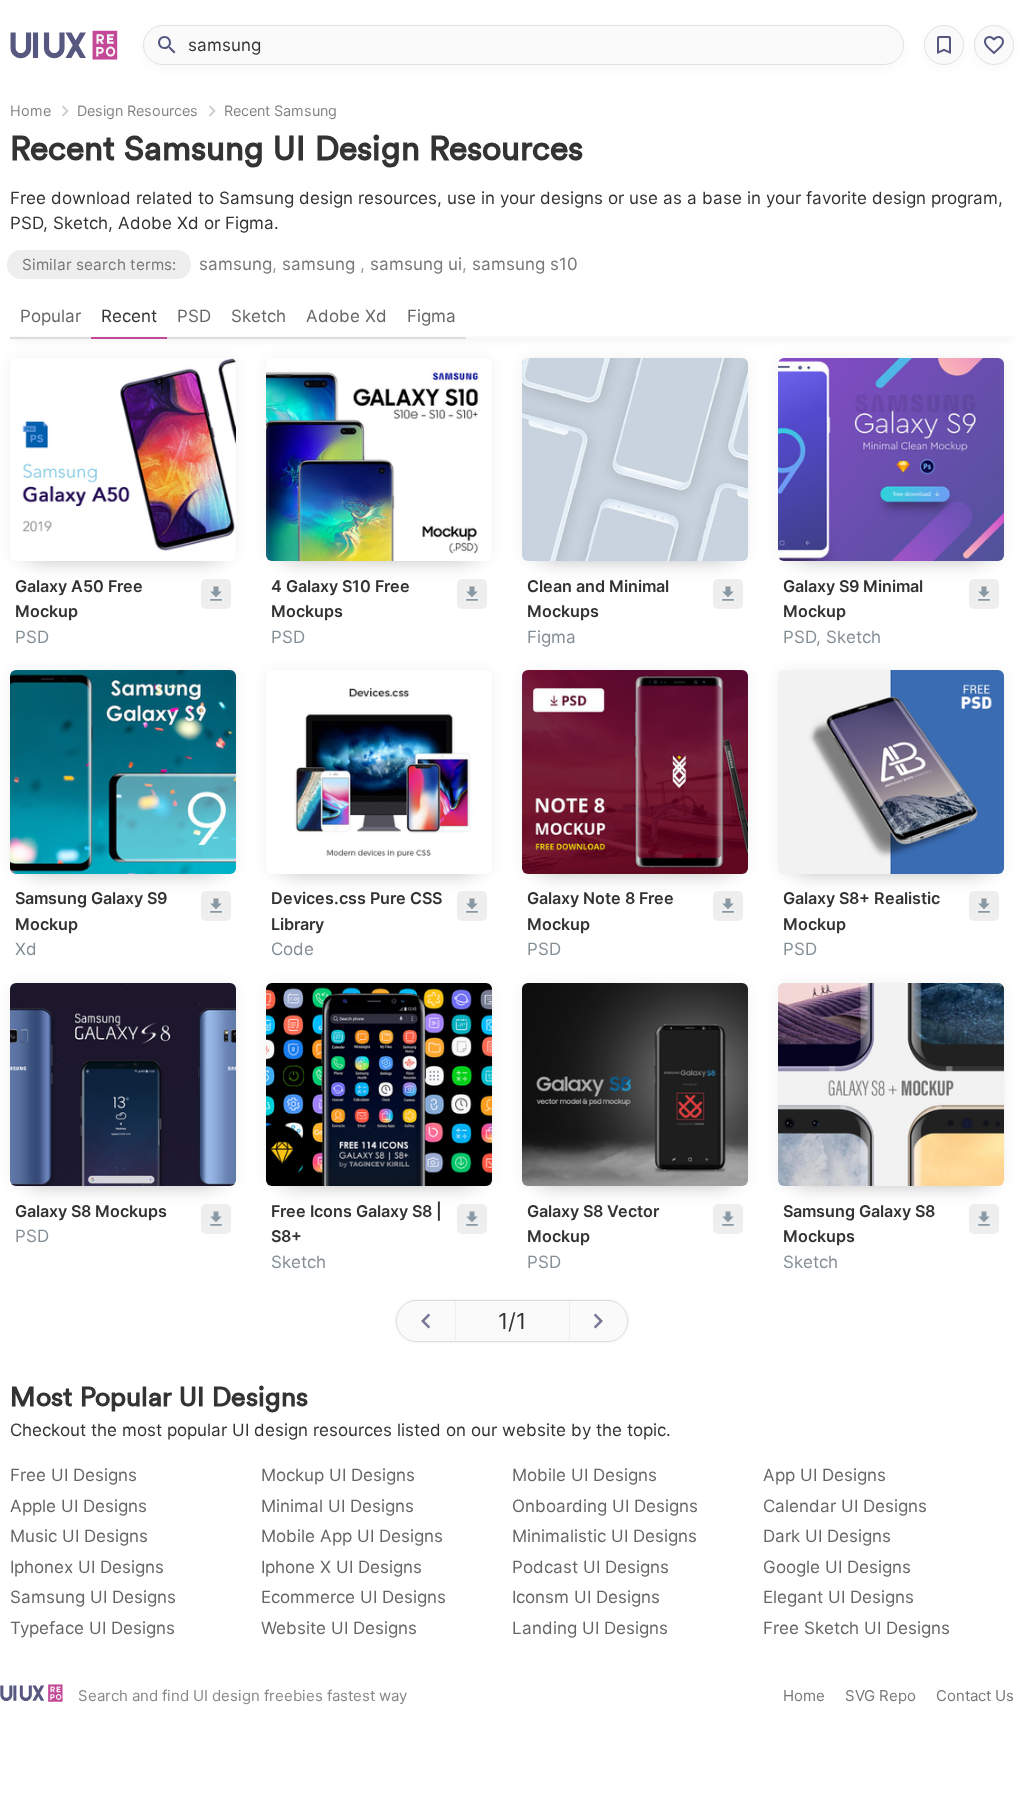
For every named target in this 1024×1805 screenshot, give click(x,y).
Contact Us (975, 1695)
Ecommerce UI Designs (353, 1597)
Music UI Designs (79, 1536)
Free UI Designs (73, 1475)
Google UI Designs (837, 1567)
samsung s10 (525, 264)
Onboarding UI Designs (605, 1506)
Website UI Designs (339, 1628)
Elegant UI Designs (838, 1597)
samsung (235, 264)
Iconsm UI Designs (586, 1597)
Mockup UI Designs (338, 1475)
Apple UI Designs (78, 1506)
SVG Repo (880, 1695)
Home (30, 110)
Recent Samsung (280, 110)
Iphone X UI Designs (341, 1567)
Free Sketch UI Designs (856, 1628)
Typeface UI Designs (92, 1628)
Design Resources (137, 110)
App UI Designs (824, 1475)
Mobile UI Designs (584, 1475)
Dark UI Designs (827, 1536)
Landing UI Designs (590, 1628)
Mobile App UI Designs (352, 1536)
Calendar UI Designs (845, 1506)
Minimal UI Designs (337, 1506)
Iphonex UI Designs (87, 1567)
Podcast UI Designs (590, 1567)
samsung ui (416, 264)
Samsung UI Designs (93, 1597)
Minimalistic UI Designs (604, 1536)
